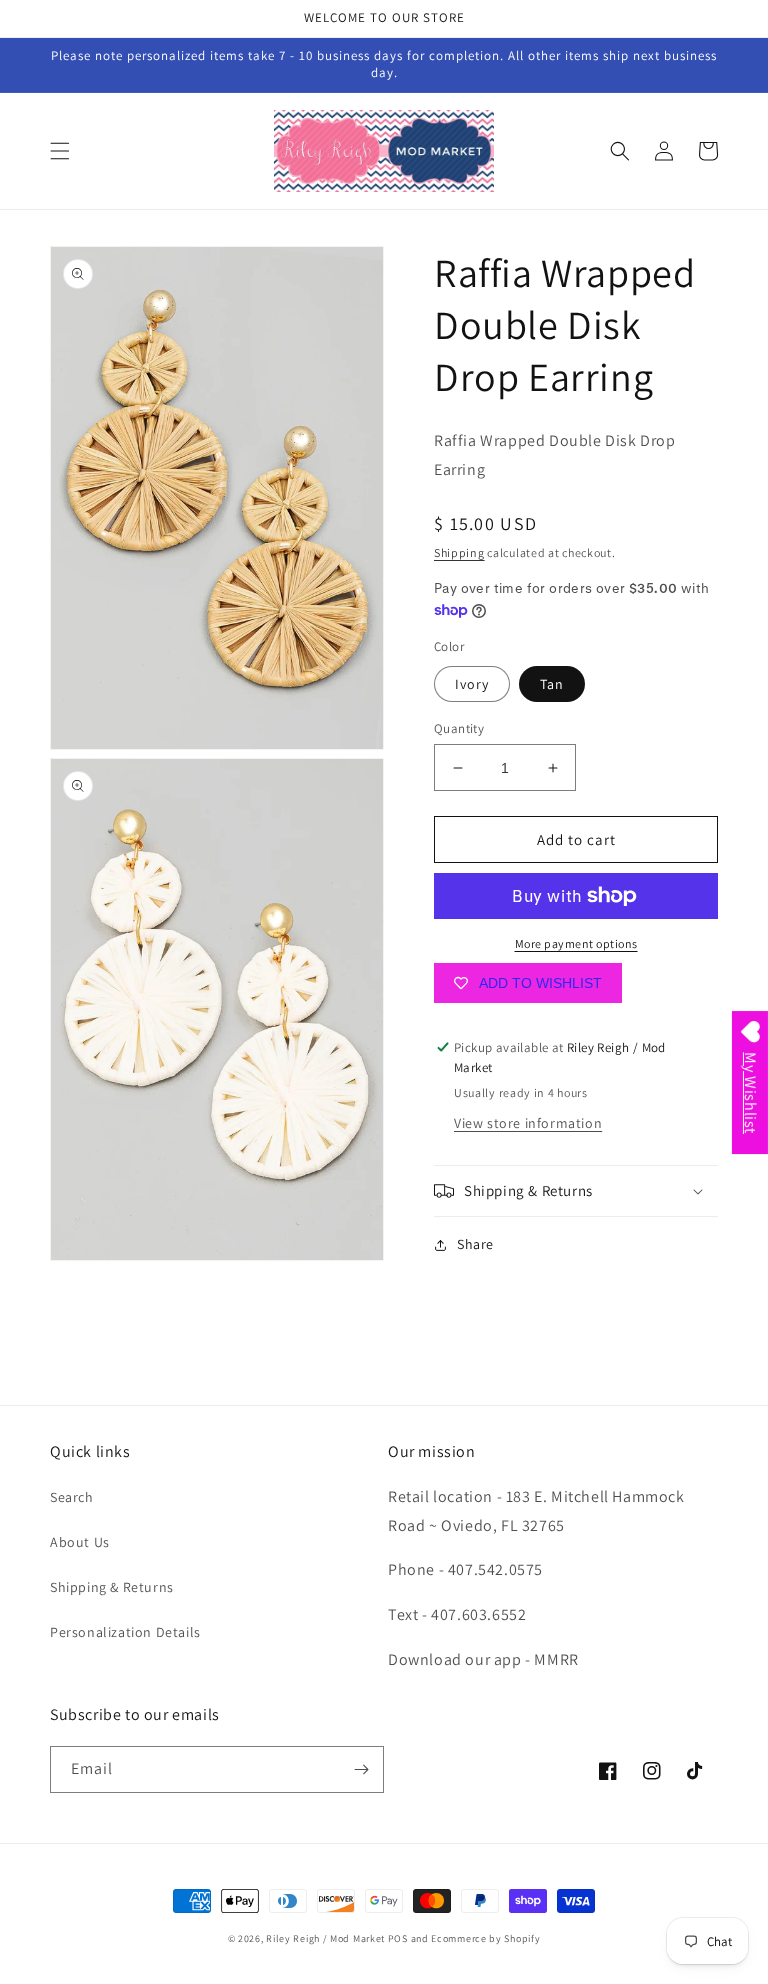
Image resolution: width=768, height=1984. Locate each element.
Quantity (459, 728)
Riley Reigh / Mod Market (325, 1938)
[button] (60, 151)
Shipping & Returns (112, 1587)
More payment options (576, 943)
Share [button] (475, 1244)
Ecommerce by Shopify (485, 1938)
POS (398, 1938)
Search (72, 1497)
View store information (528, 1123)
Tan (552, 684)
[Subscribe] (361, 1769)
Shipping (459, 552)
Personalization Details (125, 1632)
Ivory (472, 684)
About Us (80, 1542)
